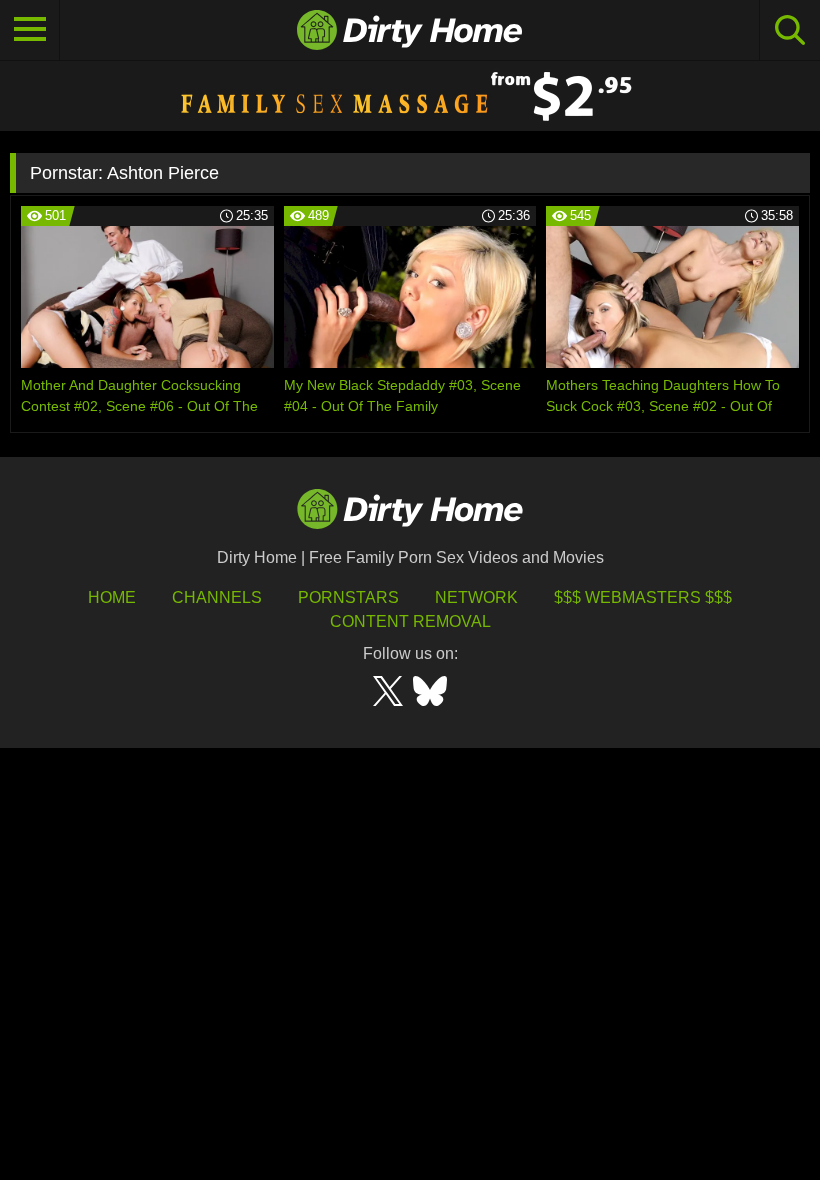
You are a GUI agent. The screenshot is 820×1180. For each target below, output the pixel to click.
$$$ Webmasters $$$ (643, 597)
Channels (217, 597)
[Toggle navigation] (30, 30)
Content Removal (410, 621)
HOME (112, 597)
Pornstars (348, 597)
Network (476, 597)
